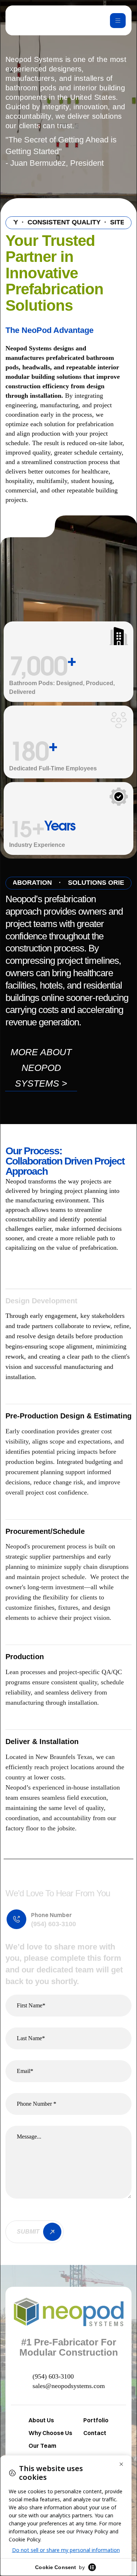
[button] (41, 1068)
